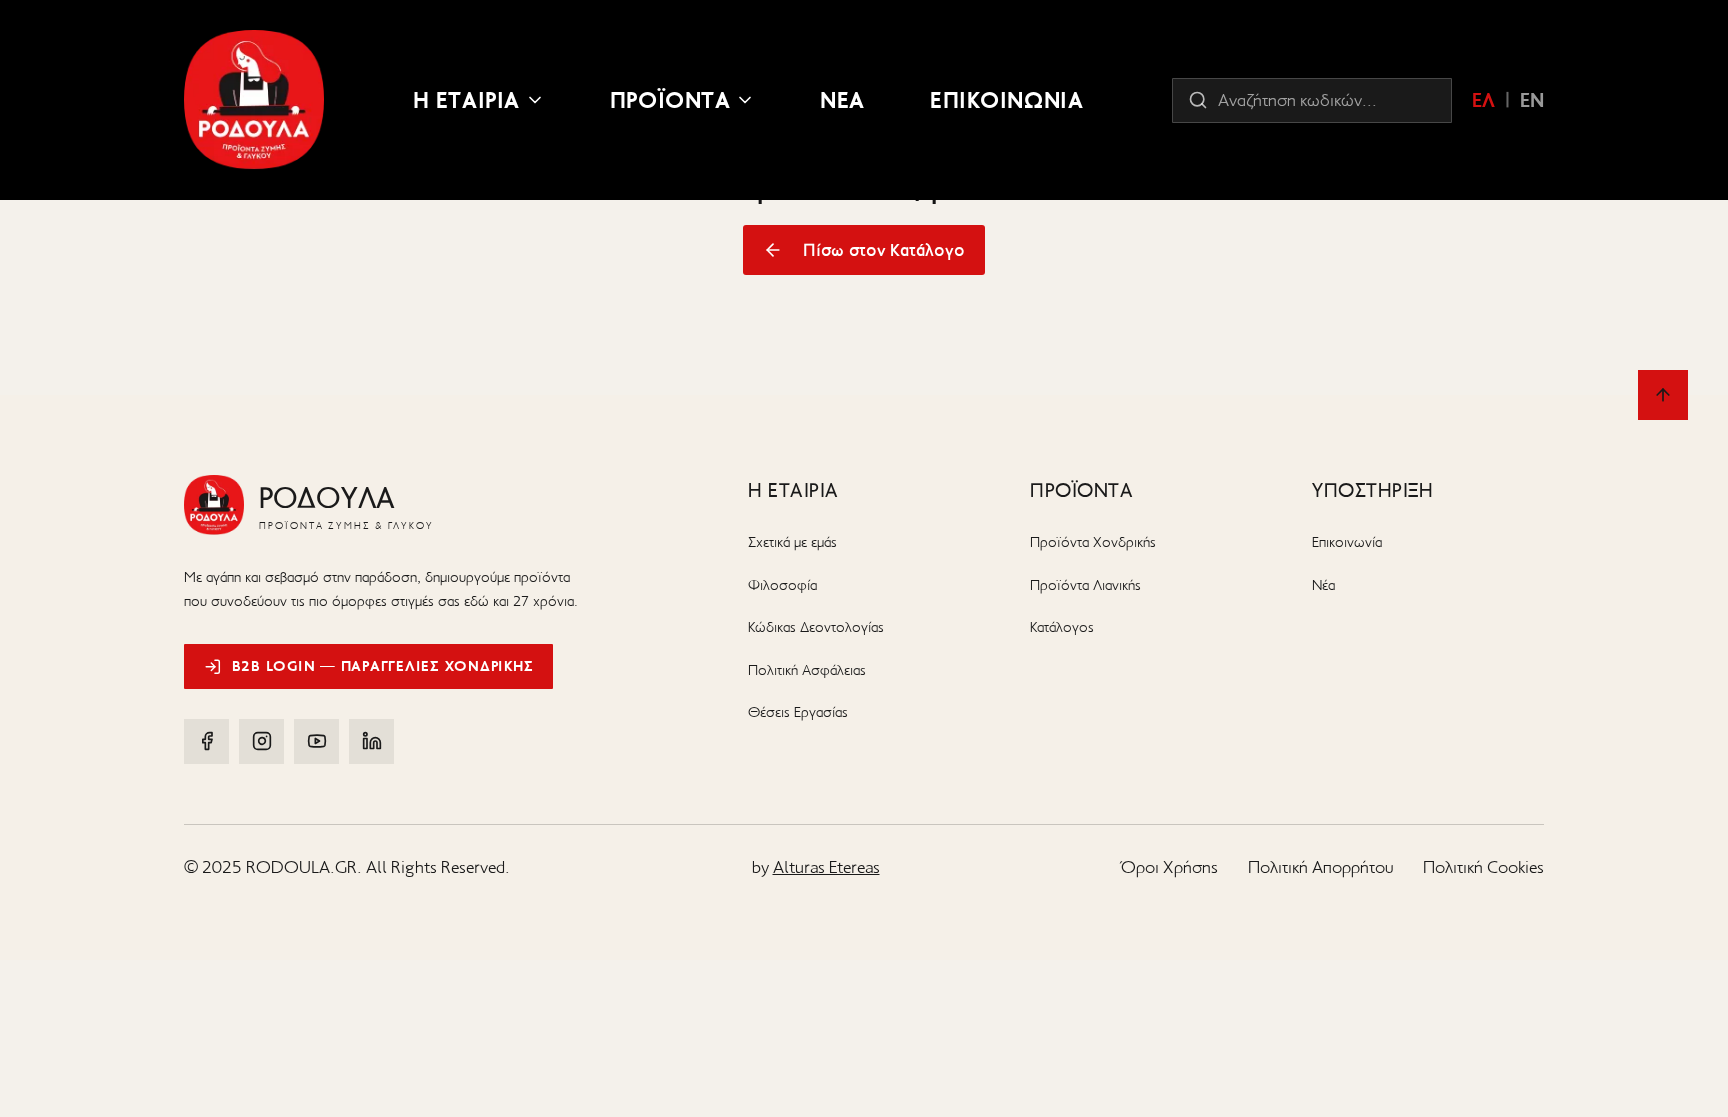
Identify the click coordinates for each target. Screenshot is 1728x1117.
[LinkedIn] (371, 741)
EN (1532, 100)
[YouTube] (316, 741)
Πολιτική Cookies (1483, 867)
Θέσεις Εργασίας (798, 712)
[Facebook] (206, 741)
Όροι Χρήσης (1169, 867)
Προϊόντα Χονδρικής (1093, 542)
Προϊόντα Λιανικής (1085, 585)
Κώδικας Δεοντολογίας (816, 627)
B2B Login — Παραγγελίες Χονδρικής (383, 666)
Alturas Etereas (826, 867)
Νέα (1323, 585)
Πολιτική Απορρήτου (1320, 867)
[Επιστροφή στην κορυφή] (1663, 395)
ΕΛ (1483, 100)
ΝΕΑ (842, 100)
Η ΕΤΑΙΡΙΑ (466, 100)
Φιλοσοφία (782, 585)
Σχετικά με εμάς (792, 542)
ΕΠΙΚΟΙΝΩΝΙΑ (1006, 100)
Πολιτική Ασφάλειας (807, 670)
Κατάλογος (1062, 627)
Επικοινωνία (1347, 542)
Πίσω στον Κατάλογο (884, 250)
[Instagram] (261, 741)
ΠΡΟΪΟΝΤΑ (670, 100)
